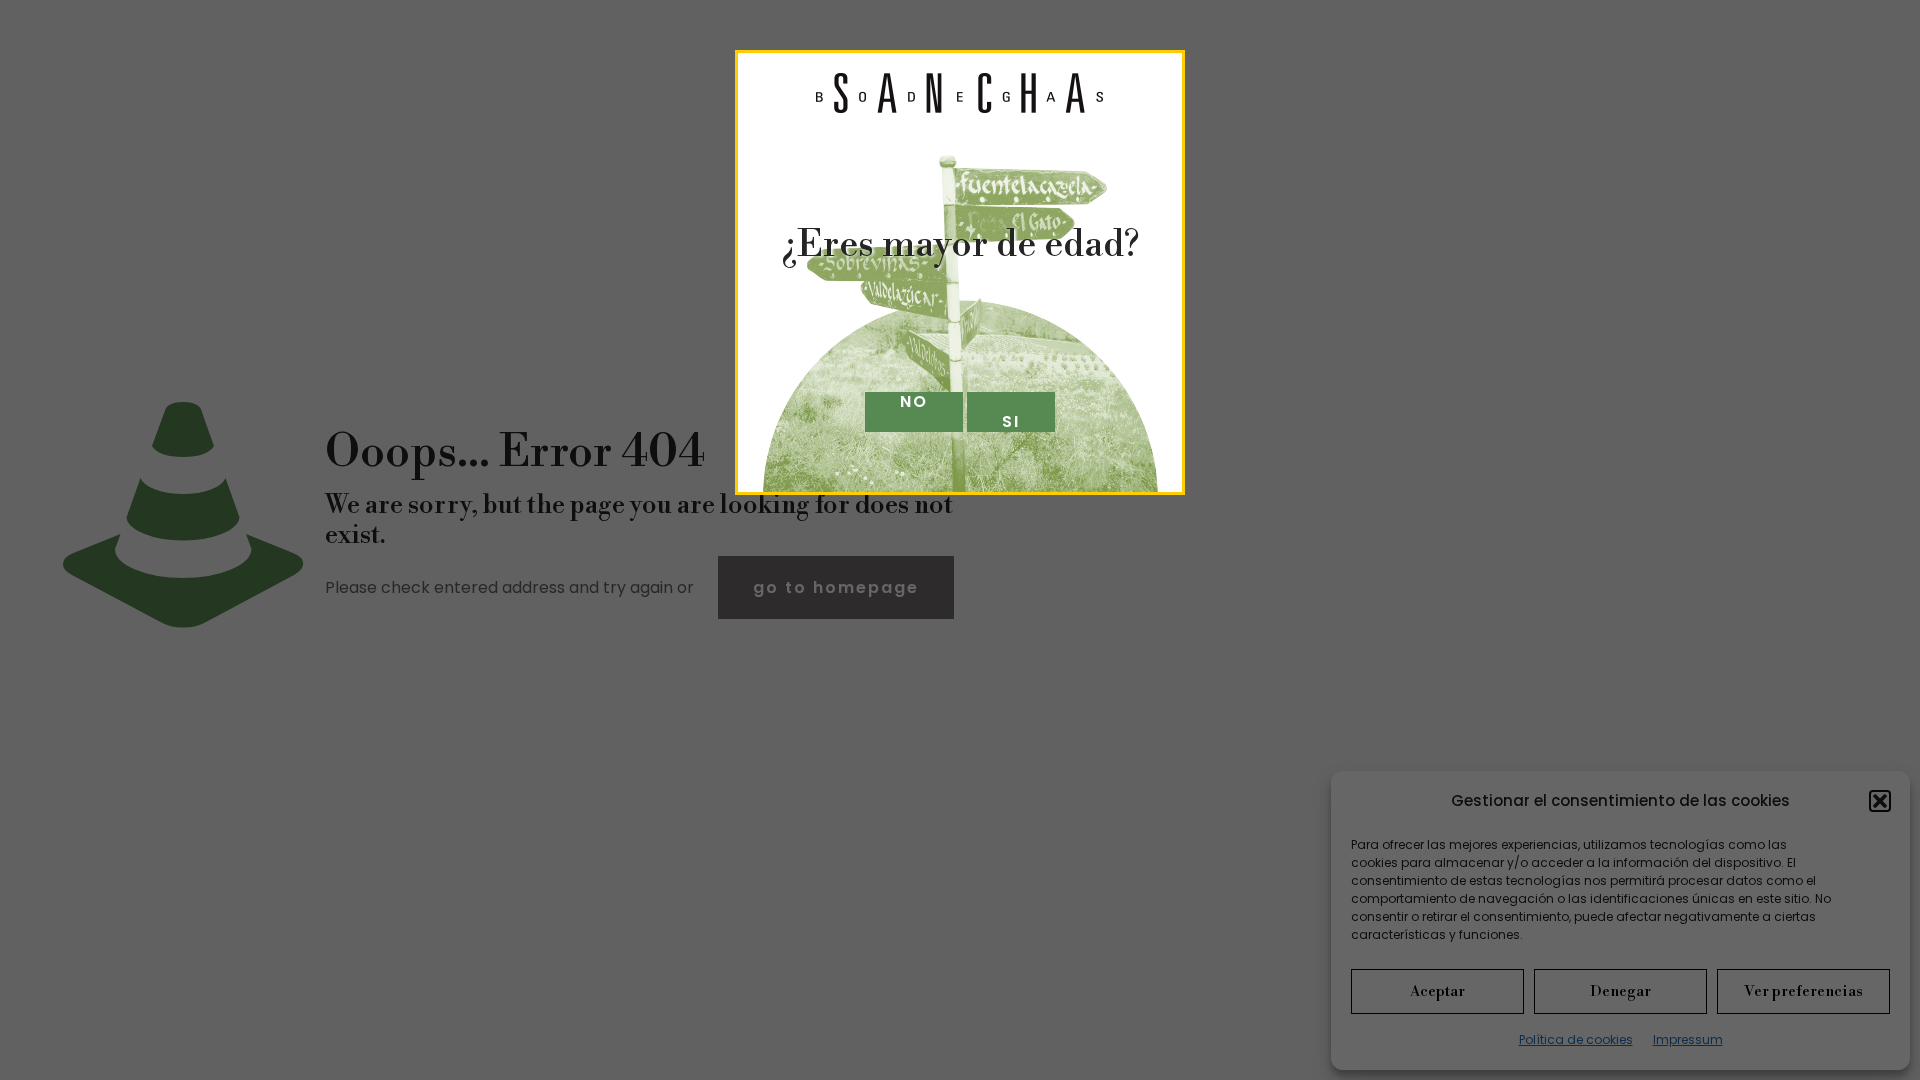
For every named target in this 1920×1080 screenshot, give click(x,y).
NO (914, 402)
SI (1011, 421)
